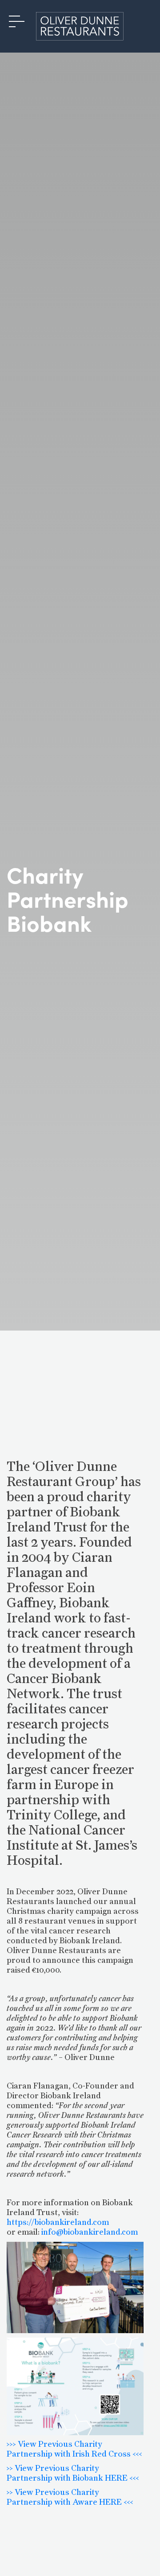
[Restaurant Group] (80, 26)
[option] (80, 686)
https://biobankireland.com (58, 2223)
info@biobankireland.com (90, 2232)
